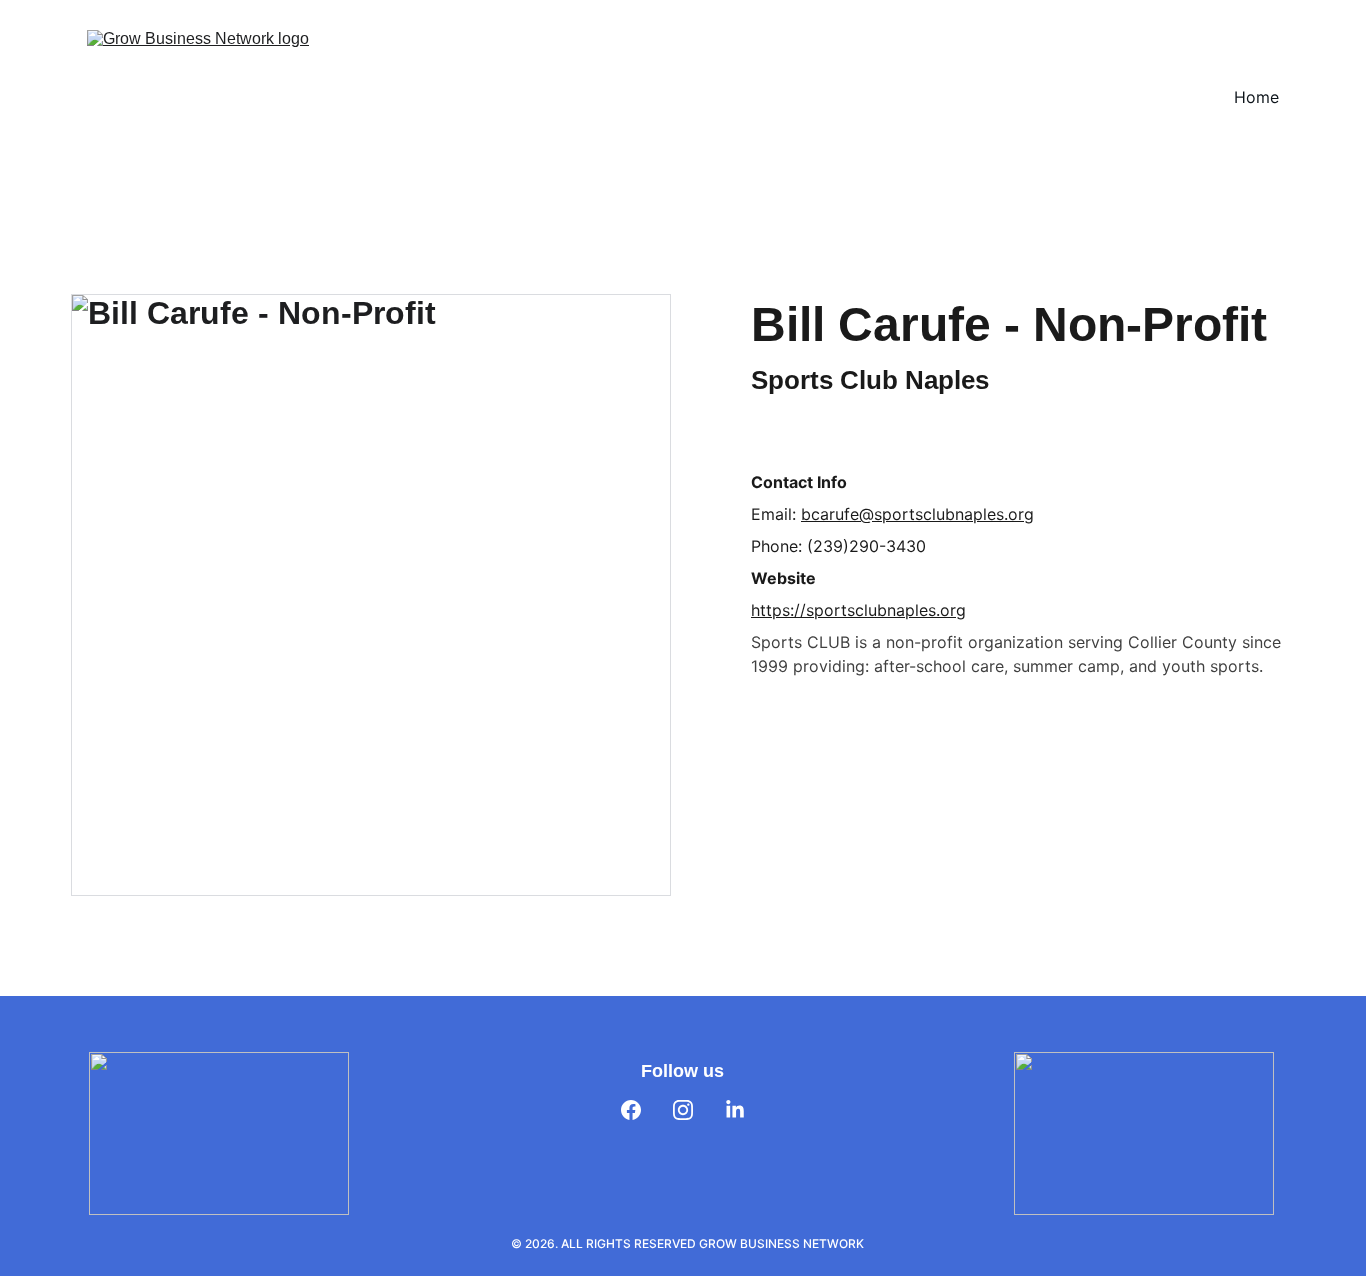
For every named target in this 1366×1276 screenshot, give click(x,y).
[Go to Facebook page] (631, 1110)
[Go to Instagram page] (683, 1110)
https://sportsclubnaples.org (858, 610)
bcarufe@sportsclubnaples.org (917, 514)
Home (1256, 97)
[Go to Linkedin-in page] (735, 1110)
